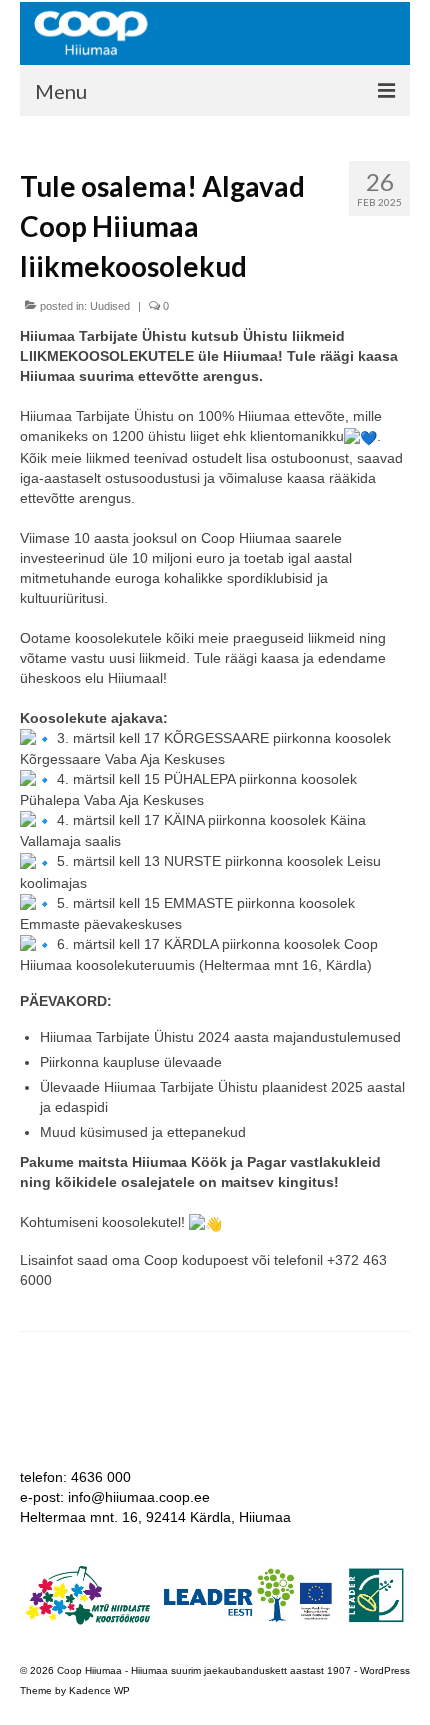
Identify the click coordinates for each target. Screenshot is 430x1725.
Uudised (110, 306)
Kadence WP (99, 1690)
